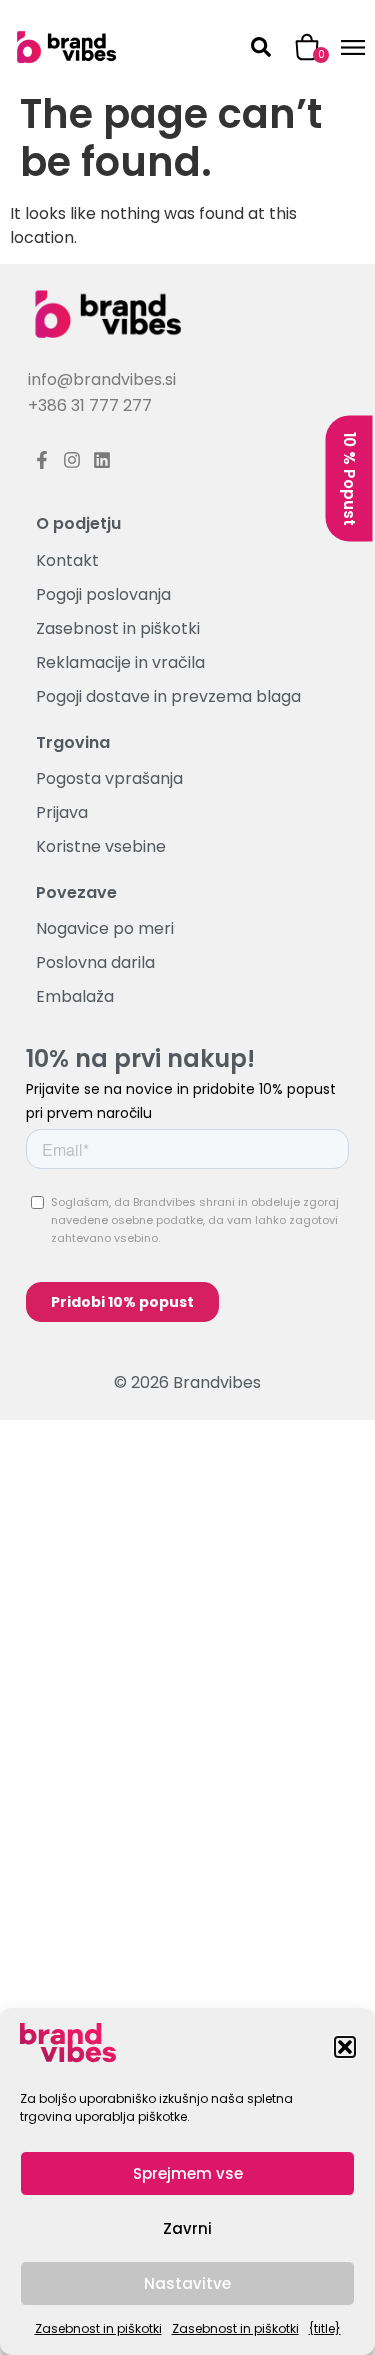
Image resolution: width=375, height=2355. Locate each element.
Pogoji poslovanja (103, 595)
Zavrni (187, 2228)
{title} (325, 2328)
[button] (345, 2047)
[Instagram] (72, 460)
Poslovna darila (95, 964)
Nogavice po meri (105, 930)
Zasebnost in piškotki (98, 2328)
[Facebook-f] (42, 460)
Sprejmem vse (188, 2173)
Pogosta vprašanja (109, 779)
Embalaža (75, 998)
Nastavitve (187, 2283)
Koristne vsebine (101, 847)
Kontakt (67, 561)
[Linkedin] (102, 460)
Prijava (62, 813)
